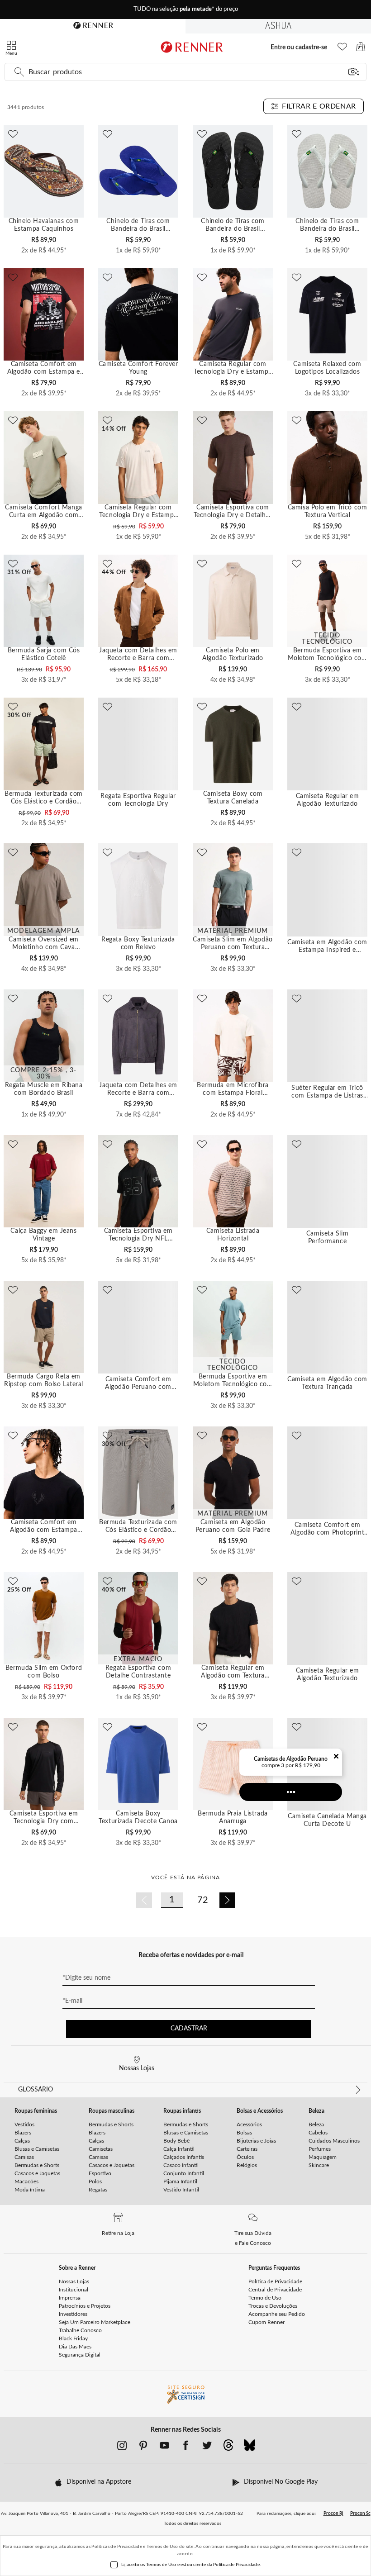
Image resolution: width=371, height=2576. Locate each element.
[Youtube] (164, 2448)
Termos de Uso (162, 2547)
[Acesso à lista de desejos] (342, 49)
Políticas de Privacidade (117, 2547)
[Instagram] (122, 2448)
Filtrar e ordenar (319, 106)
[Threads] (228, 2448)
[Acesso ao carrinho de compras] (361, 49)
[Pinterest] (143, 2448)
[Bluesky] (250, 2448)
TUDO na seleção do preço (186, 9)
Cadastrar (189, 2029)
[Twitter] (207, 2448)
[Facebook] (186, 2448)
